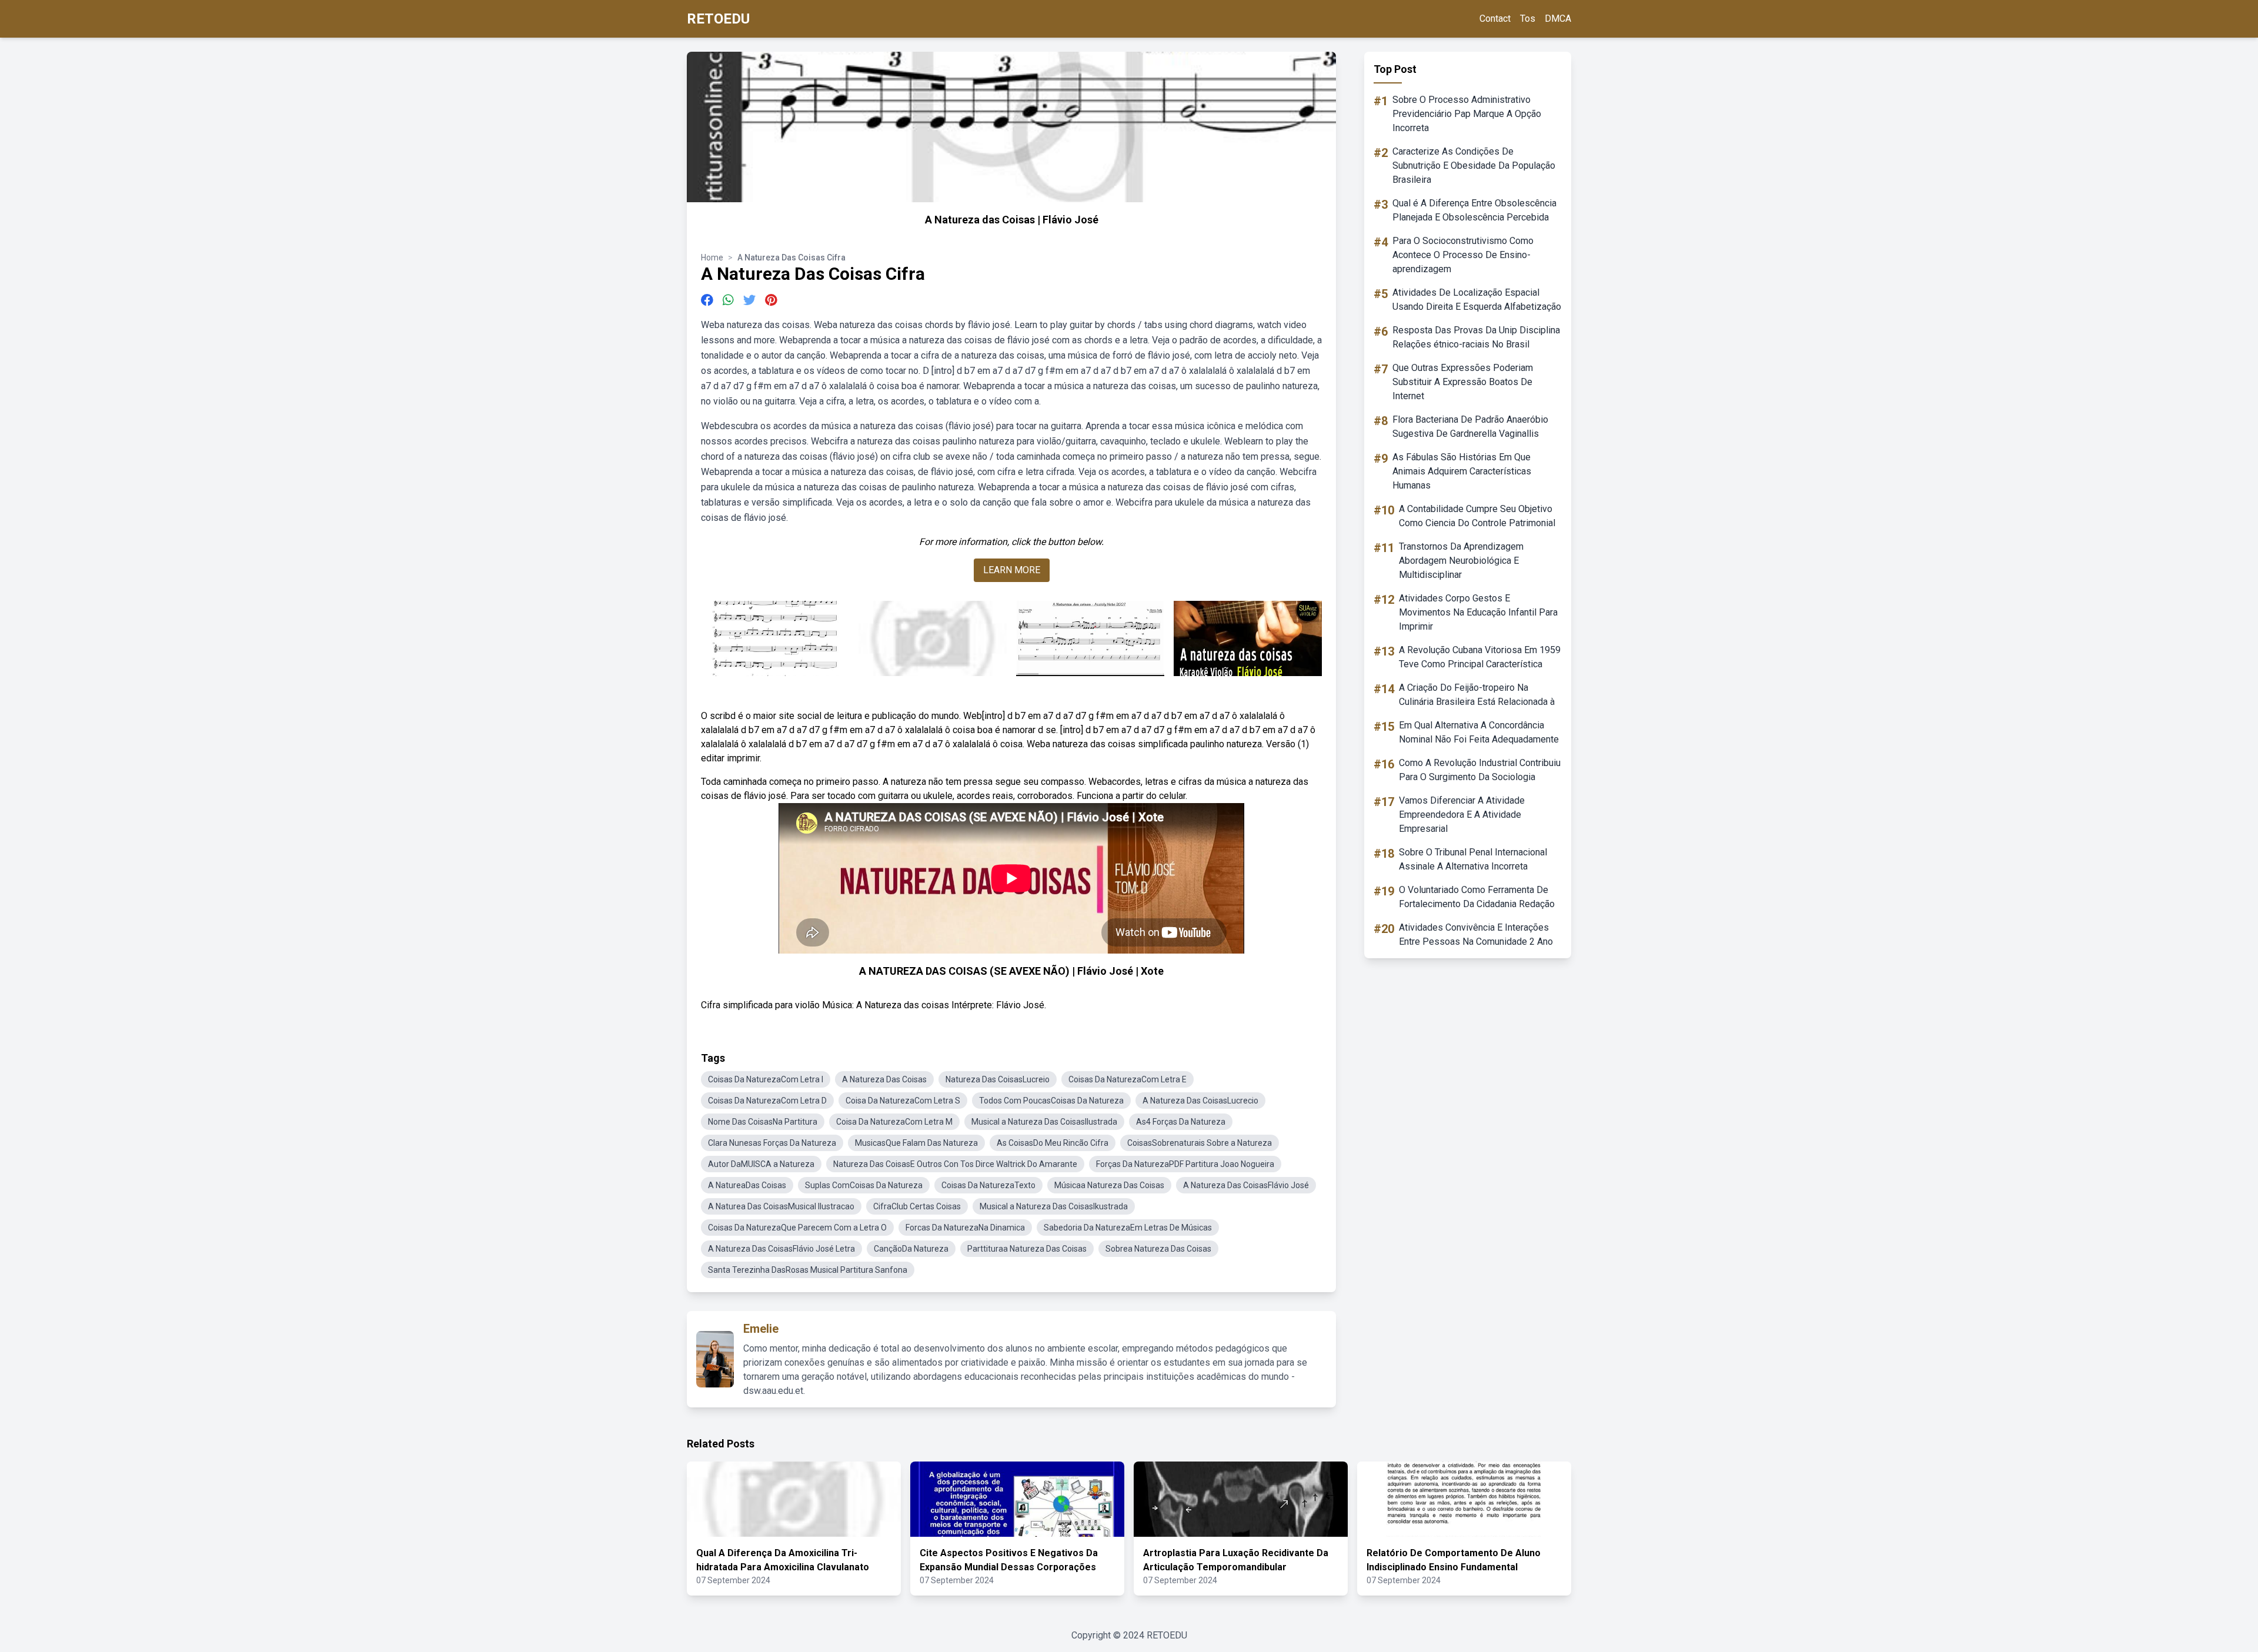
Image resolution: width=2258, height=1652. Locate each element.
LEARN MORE (1012, 570)
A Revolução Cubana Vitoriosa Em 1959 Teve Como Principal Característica (1480, 657)
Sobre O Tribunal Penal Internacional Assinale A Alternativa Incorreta (1473, 859)
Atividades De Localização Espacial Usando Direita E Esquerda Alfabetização (1477, 300)
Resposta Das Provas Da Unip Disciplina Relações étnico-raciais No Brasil (1476, 337)
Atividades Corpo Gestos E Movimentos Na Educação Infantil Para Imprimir (1478, 612)
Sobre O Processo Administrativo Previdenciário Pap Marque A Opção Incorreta (1467, 114)
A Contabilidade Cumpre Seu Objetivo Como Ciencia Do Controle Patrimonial (1477, 516)
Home (712, 258)
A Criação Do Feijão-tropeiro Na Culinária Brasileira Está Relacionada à (1477, 695)
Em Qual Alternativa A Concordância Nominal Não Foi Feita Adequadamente (1479, 732)
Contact (1495, 19)
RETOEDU (718, 19)
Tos (1528, 19)
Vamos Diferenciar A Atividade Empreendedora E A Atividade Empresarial (1462, 815)
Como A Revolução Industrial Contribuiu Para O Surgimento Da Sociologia (1480, 770)
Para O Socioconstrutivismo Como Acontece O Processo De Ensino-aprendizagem (1463, 255)
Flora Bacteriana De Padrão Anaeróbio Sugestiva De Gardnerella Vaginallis (1470, 427)
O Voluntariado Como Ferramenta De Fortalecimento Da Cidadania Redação (1477, 897)
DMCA (1558, 19)
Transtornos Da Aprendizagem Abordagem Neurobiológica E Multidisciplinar (1461, 561)
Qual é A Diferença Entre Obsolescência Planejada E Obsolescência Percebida (1474, 210)
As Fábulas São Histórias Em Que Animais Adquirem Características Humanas (1462, 471)
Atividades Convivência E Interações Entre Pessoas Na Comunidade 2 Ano (1476, 934)
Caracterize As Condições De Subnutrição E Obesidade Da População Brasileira (1474, 165)
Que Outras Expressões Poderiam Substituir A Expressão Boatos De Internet (1463, 382)
